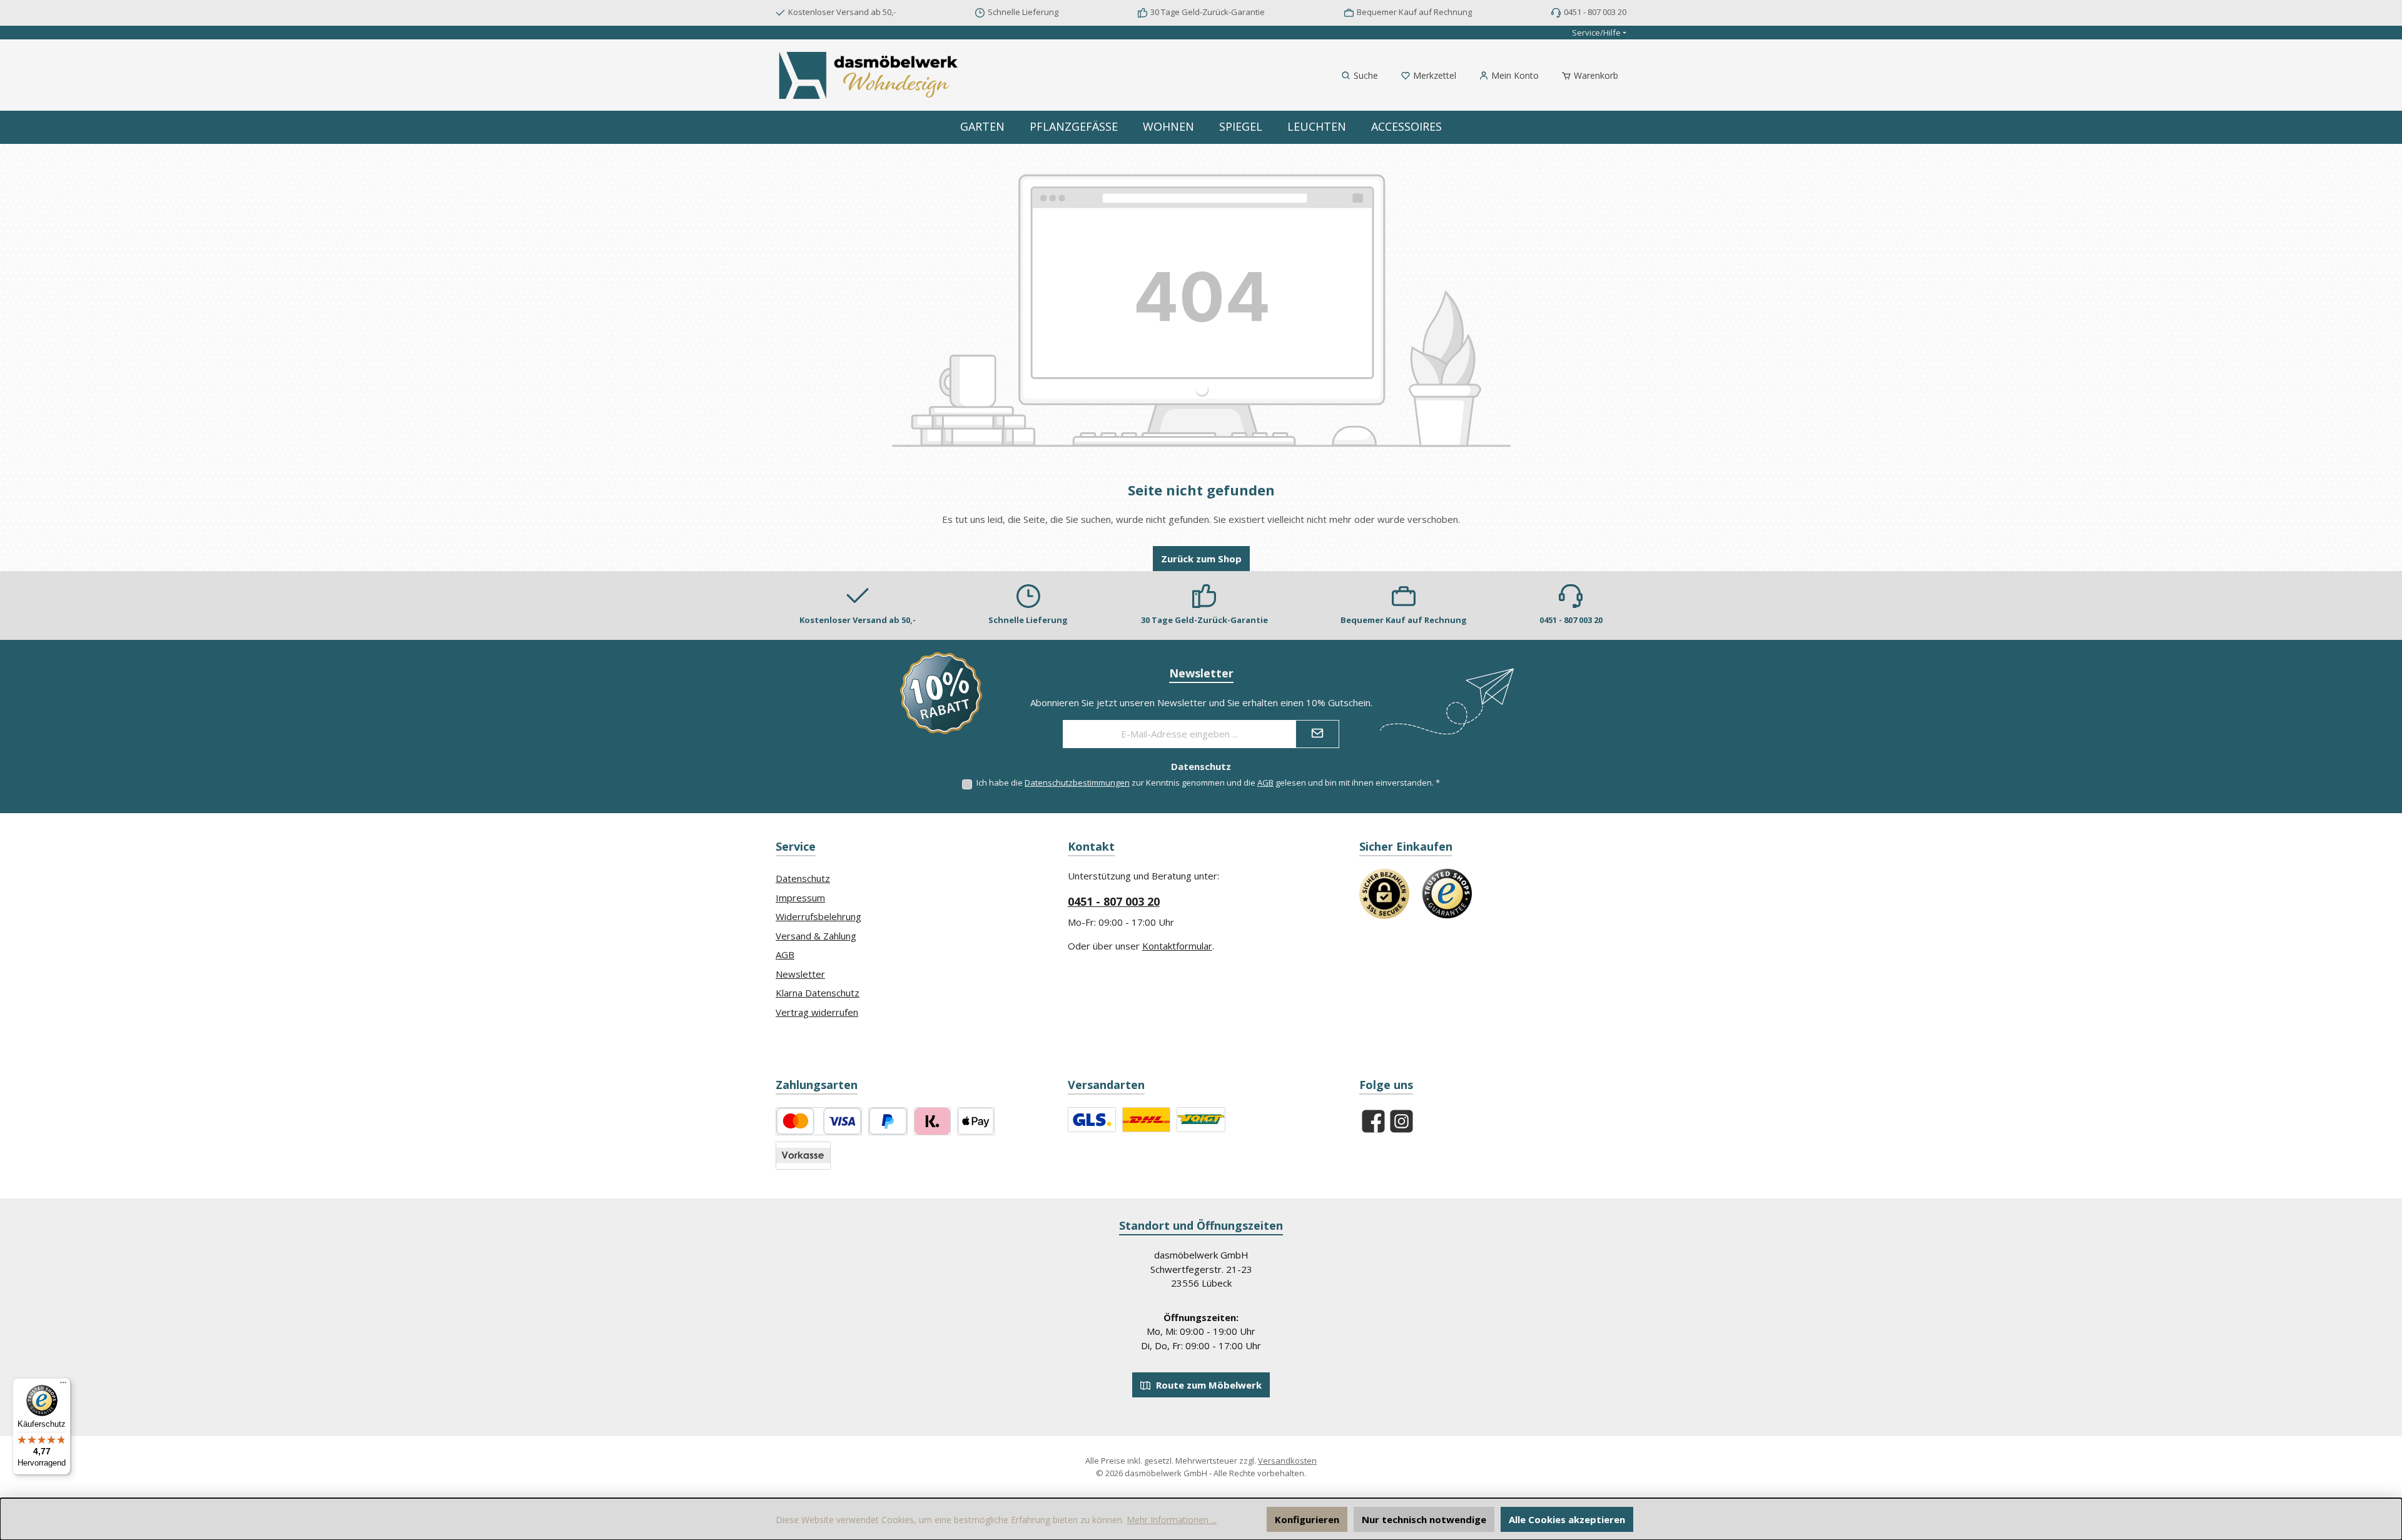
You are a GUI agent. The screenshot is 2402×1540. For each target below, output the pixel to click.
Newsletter (800, 974)
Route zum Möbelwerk (1208, 1385)
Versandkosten (1287, 1461)
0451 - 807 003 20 (1114, 901)
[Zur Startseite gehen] (869, 75)
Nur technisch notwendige (1424, 1519)
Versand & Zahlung (816, 936)
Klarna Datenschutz (818, 993)
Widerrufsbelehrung (818, 916)
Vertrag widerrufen (817, 1012)
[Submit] (1317, 734)
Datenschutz (803, 878)
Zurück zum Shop (1201, 559)
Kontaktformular (1177, 946)
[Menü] (63, 1385)
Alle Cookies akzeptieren (1567, 1519)
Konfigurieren (1307, 1519)
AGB (1265, 783)
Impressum (800, 898)
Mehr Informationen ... (1172, 1520)
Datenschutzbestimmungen (1077, 783)
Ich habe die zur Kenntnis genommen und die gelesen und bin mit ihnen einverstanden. (1208, 783)
